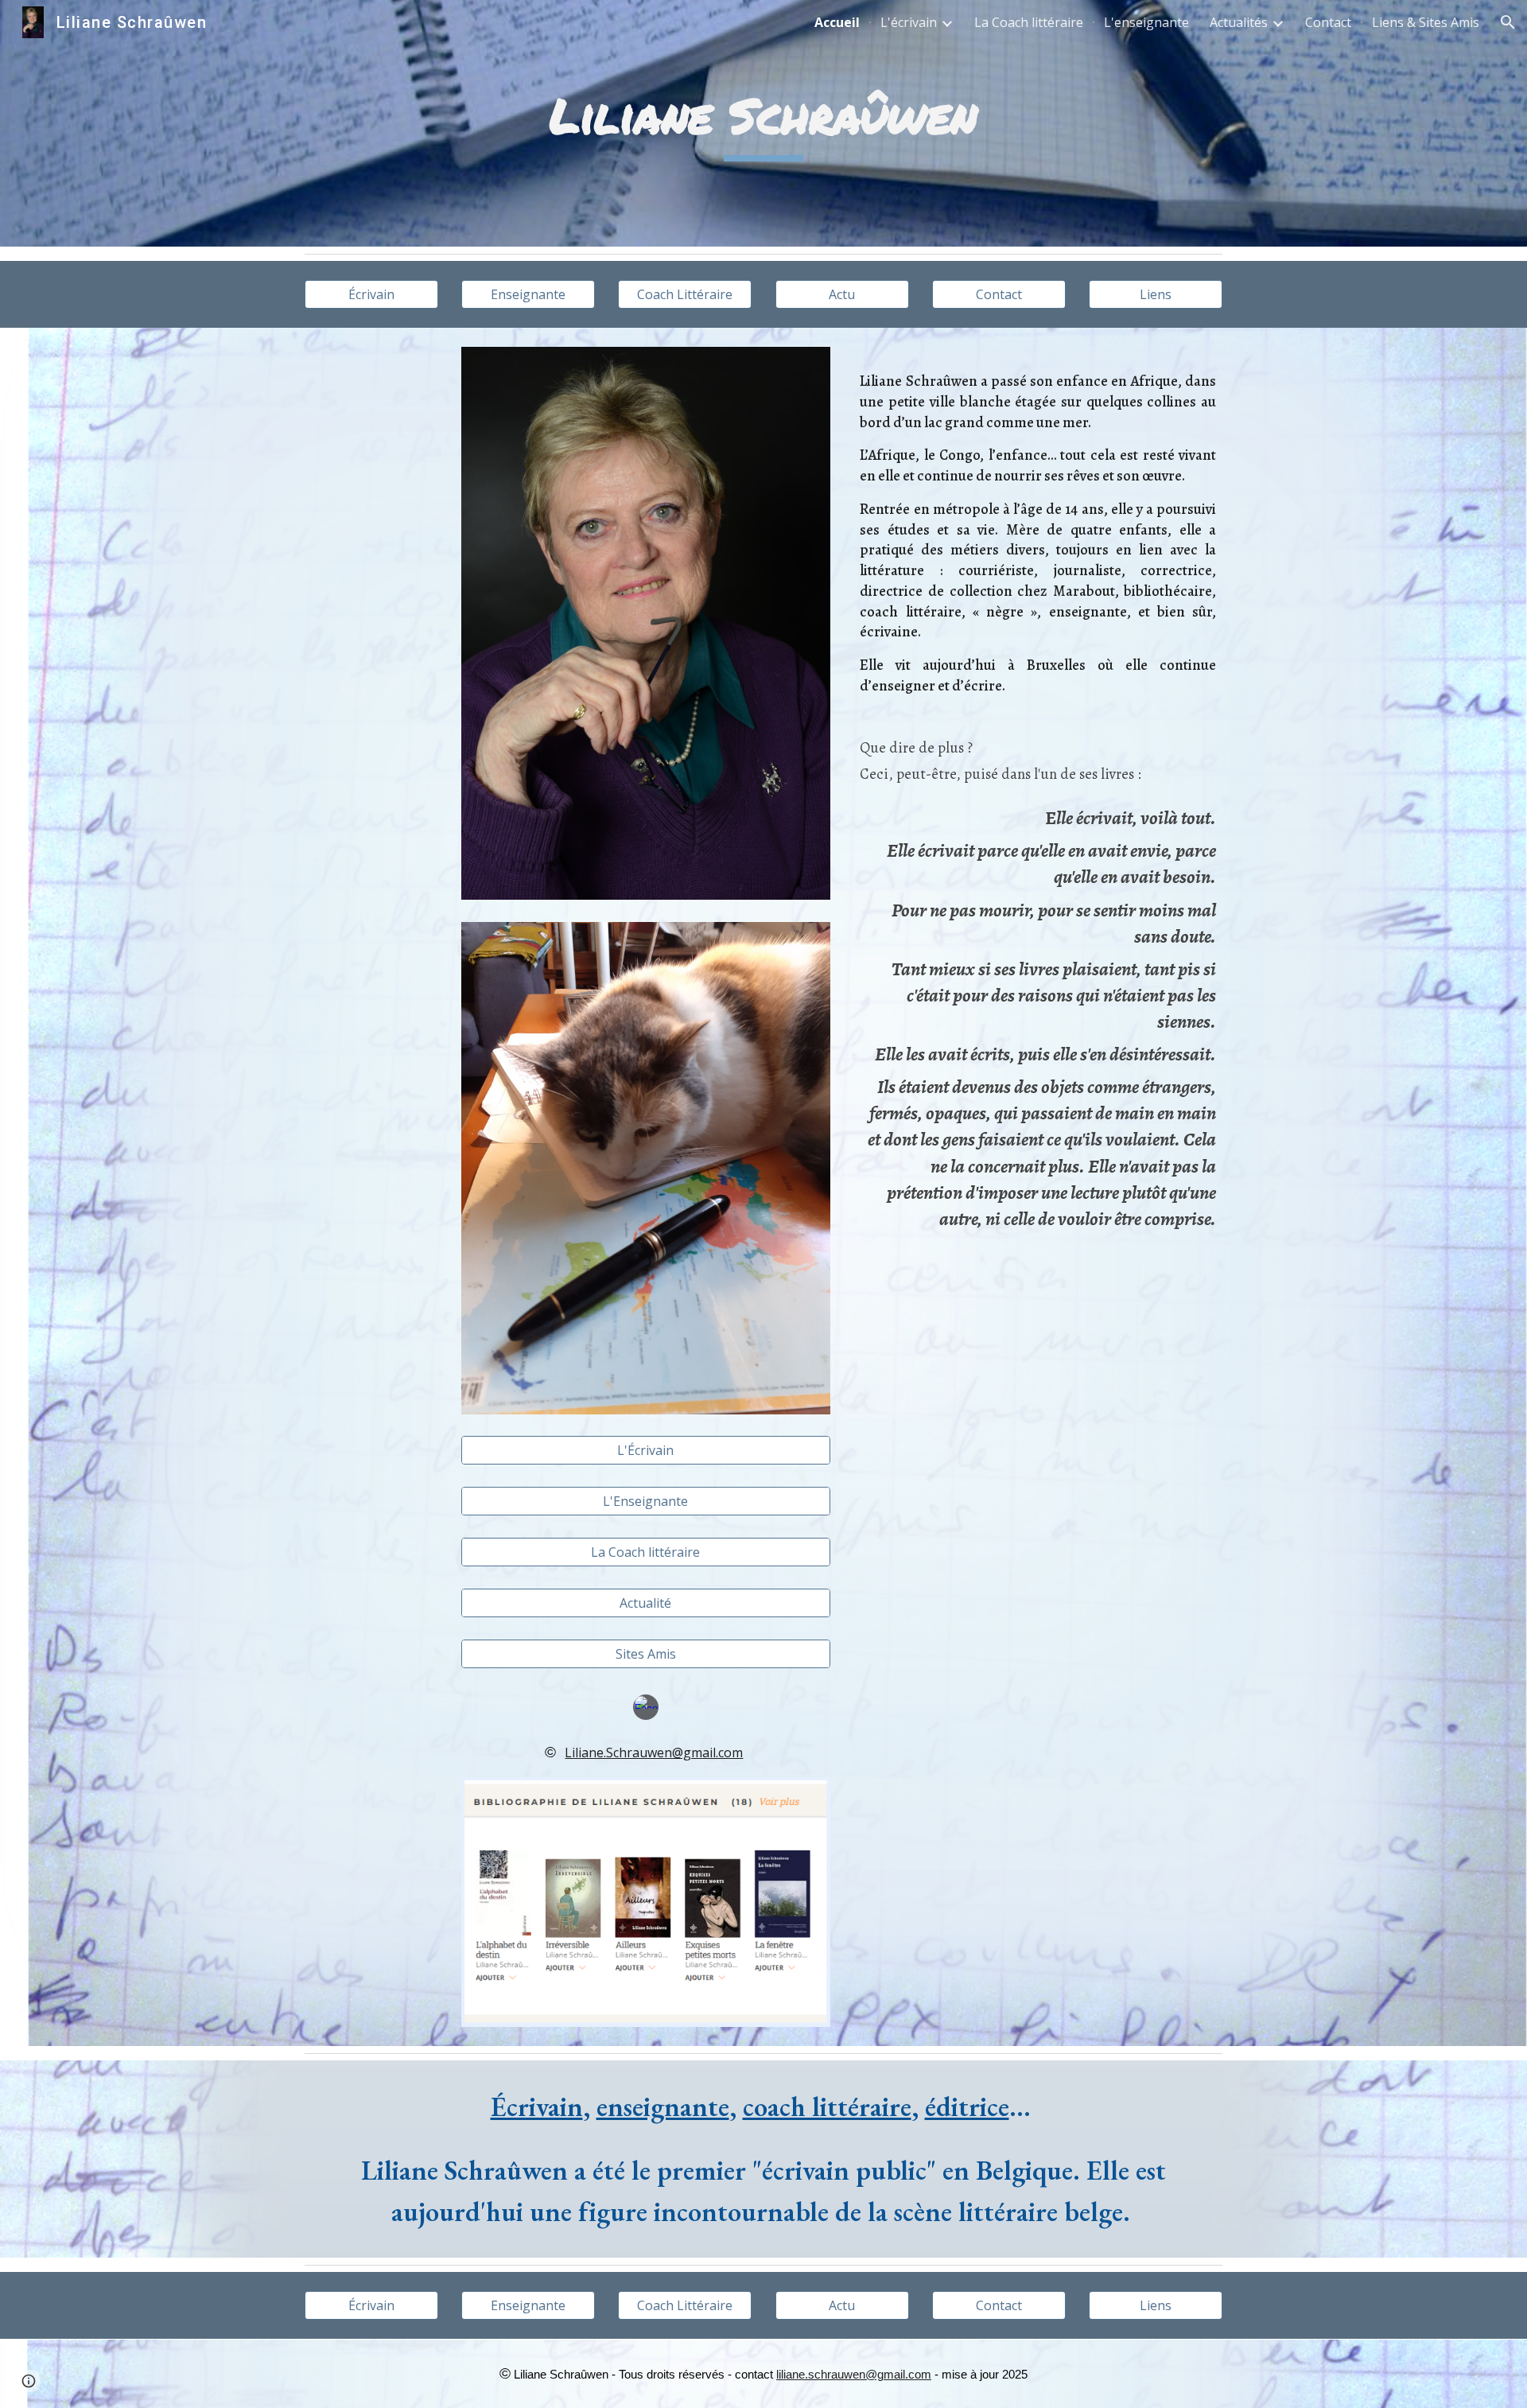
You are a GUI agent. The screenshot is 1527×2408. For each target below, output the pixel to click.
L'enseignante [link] (1146, 22)
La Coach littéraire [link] (1029, 22)
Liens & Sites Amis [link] (1426, 22)
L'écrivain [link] (909, 22)
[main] (763, 124)
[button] (1508, 22)
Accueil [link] (837, 22)
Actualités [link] (1239, 22)
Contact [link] (1328, 22)
